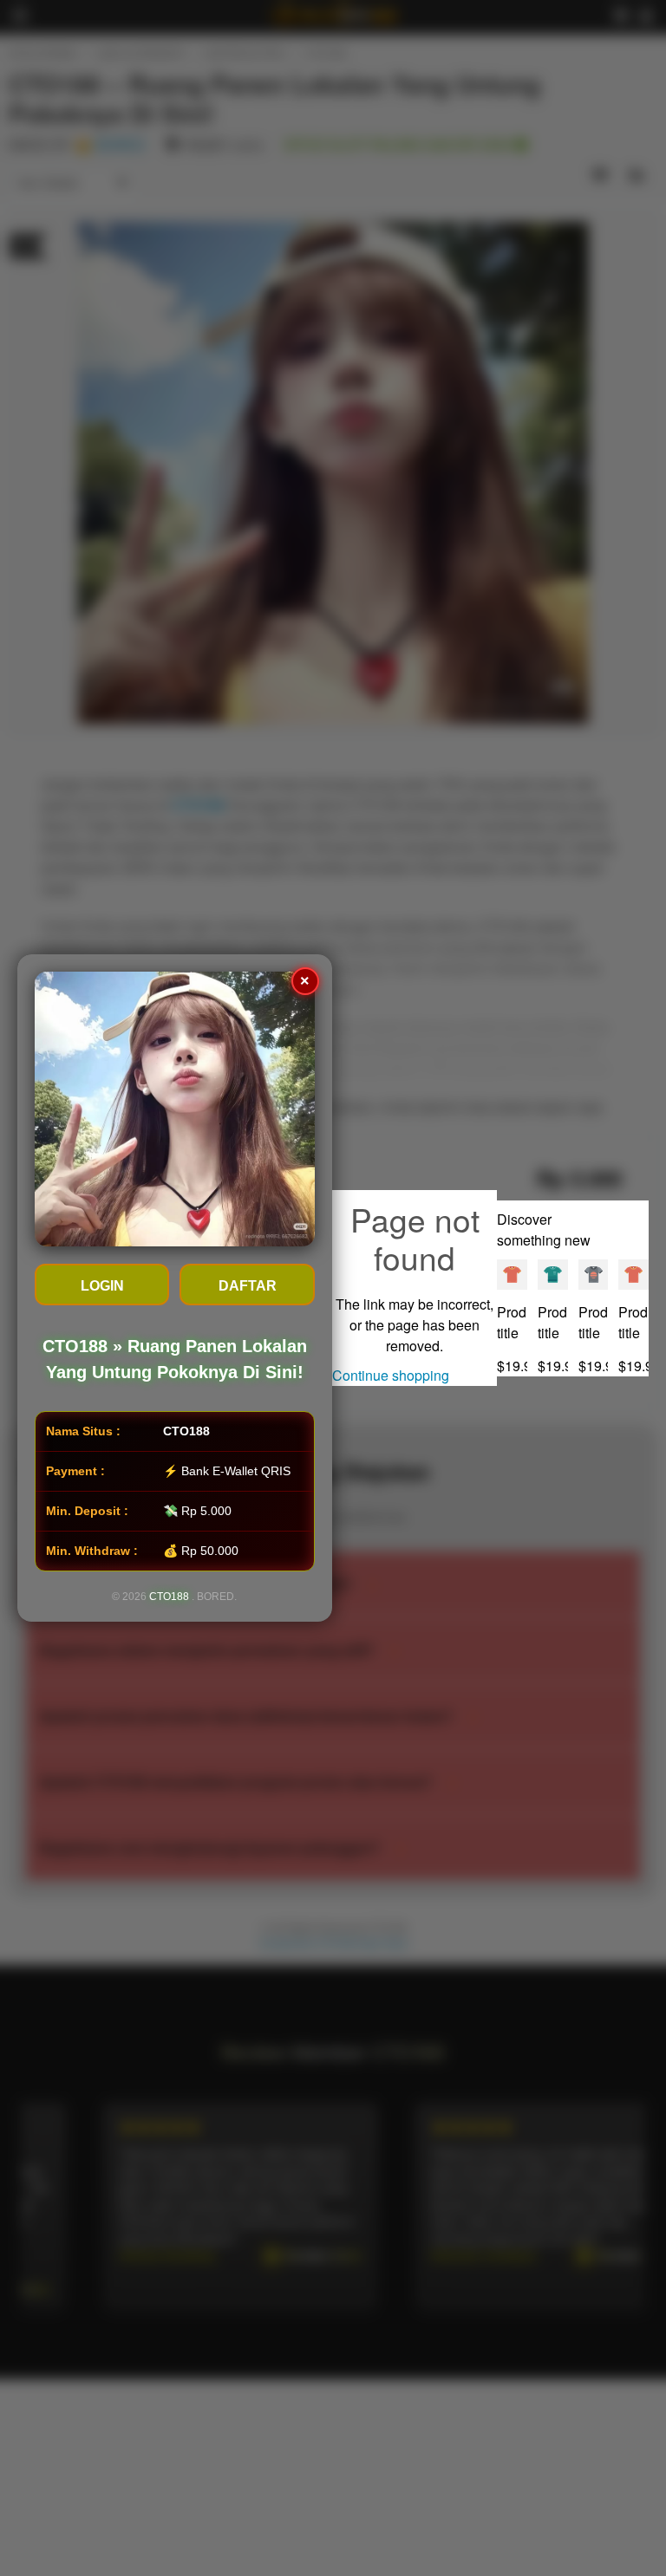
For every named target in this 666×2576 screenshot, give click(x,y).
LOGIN (102, 1286)
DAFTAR (248, 1286)
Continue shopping (391, 1375)
